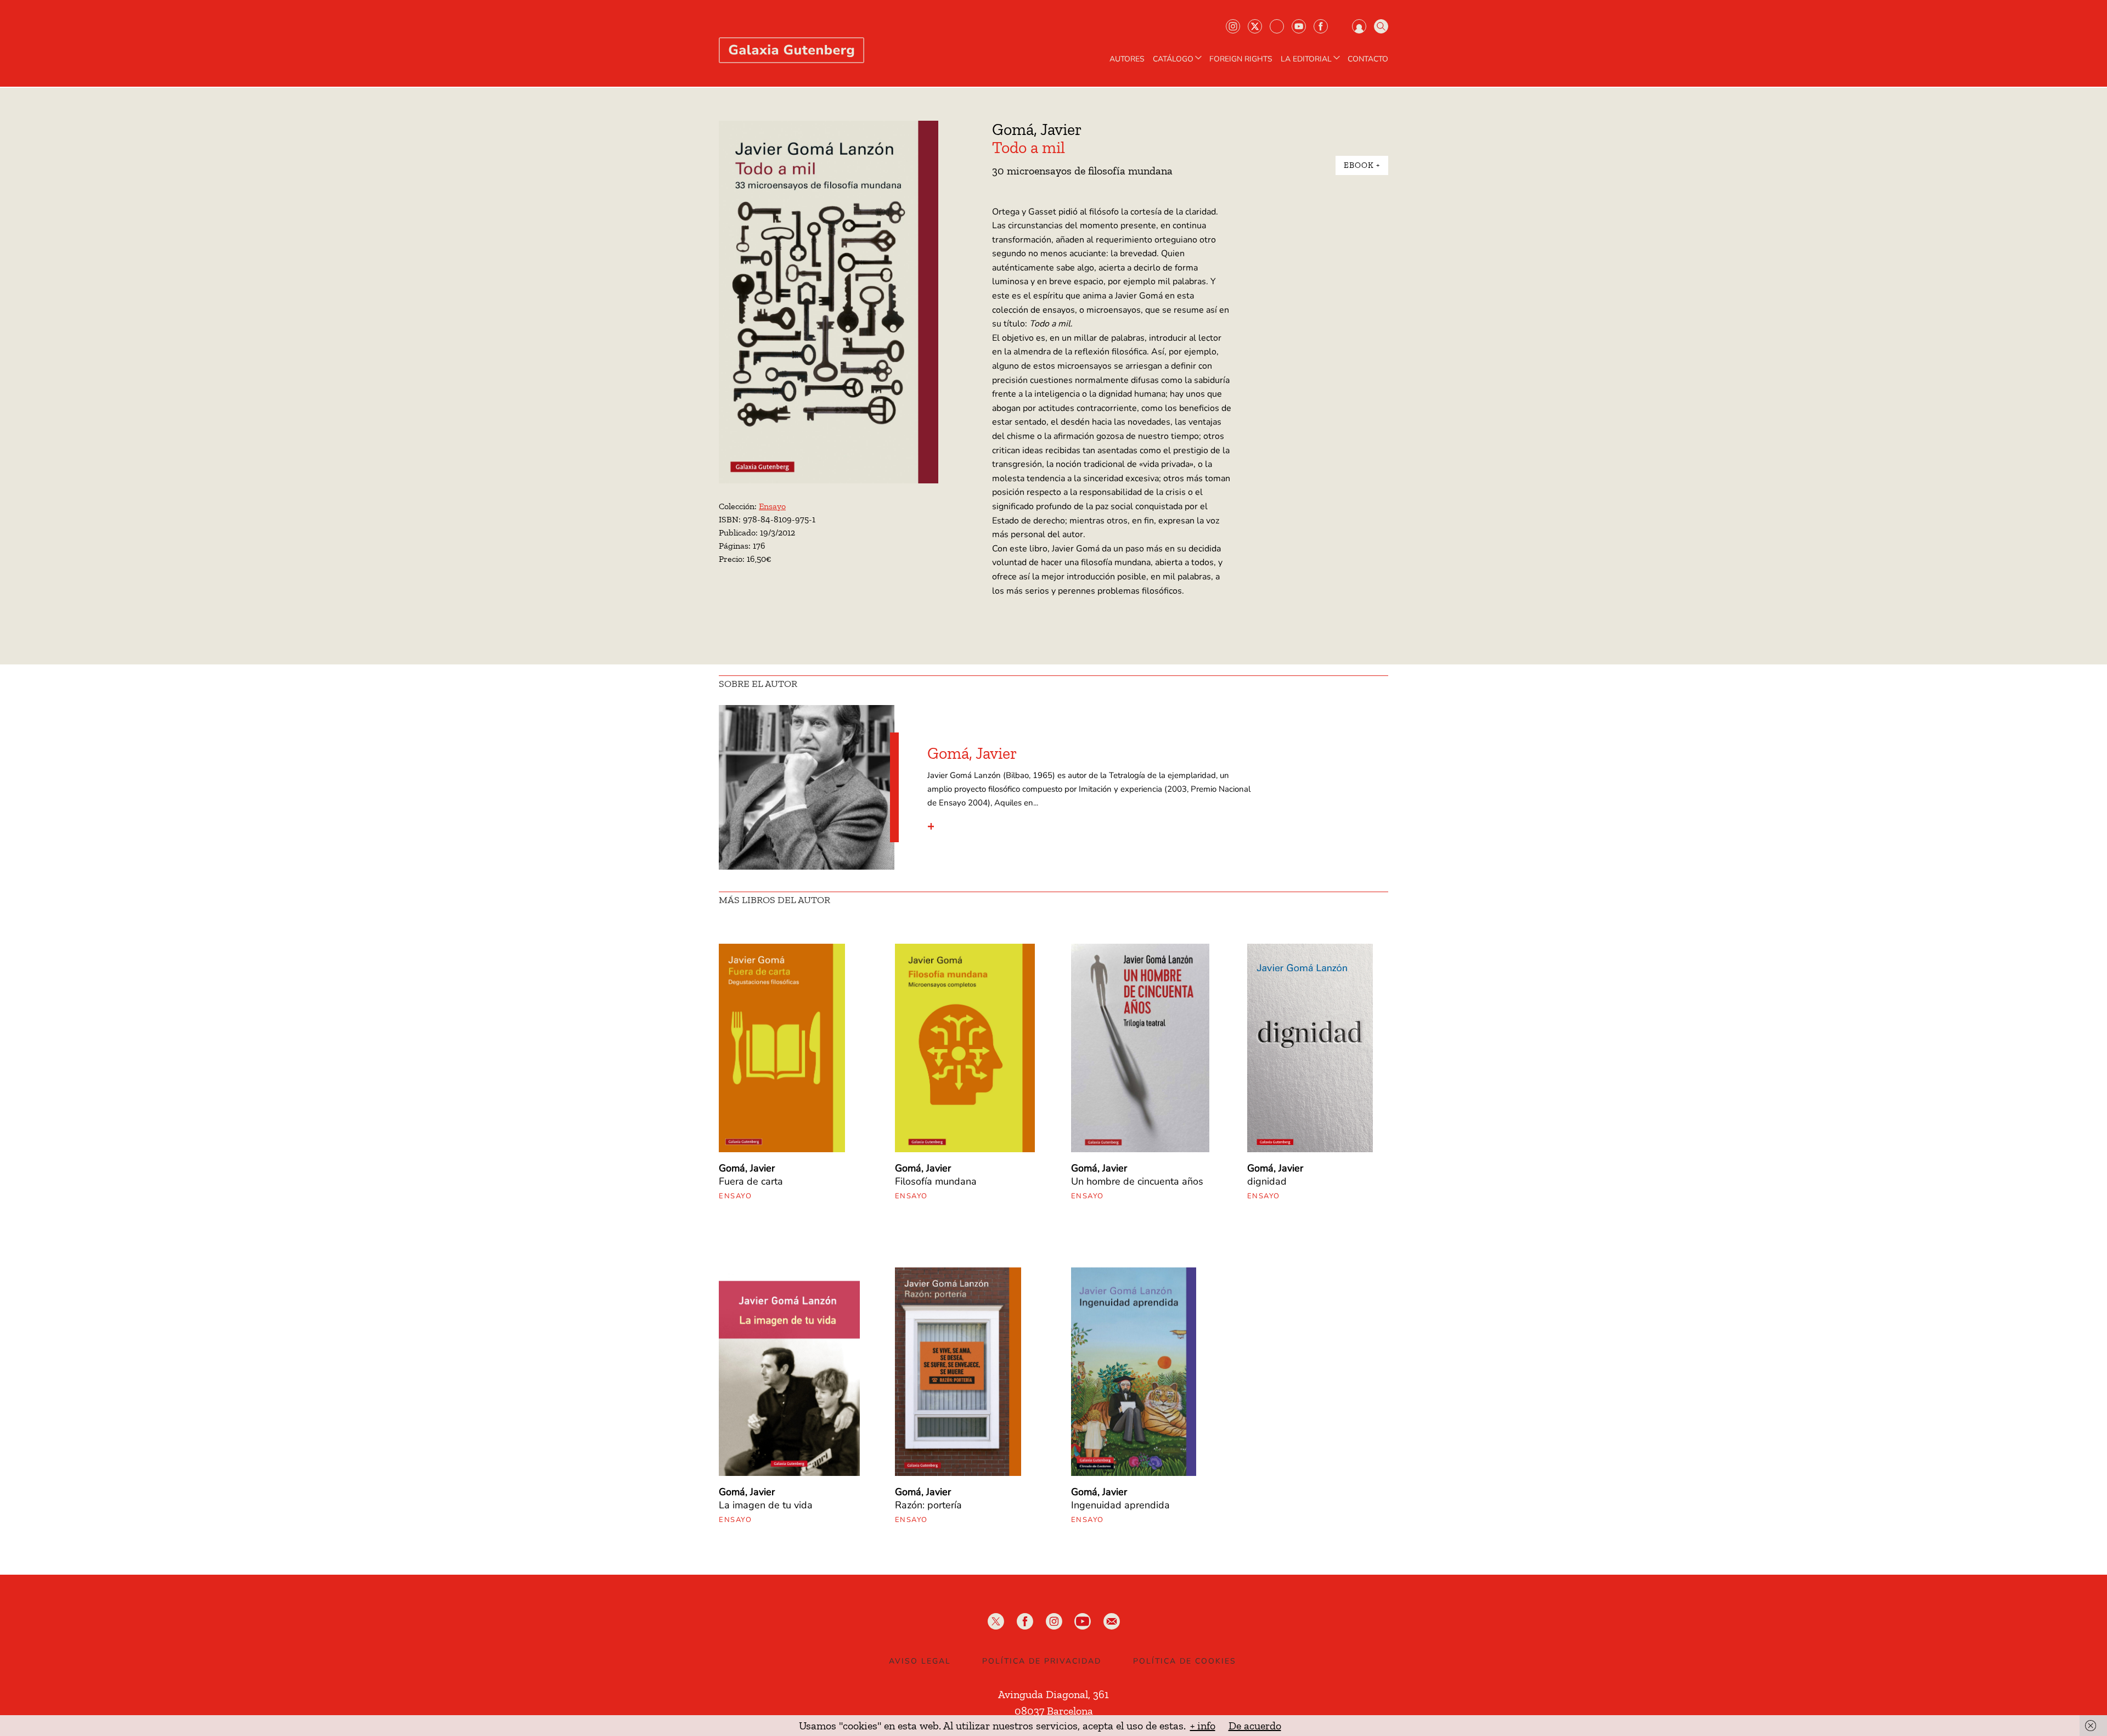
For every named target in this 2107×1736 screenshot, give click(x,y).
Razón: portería (928, 1505)
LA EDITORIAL (1306, 59)
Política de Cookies (1185, 1661)
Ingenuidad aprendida (1120, 1505)
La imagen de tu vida (766, 1505)
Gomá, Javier (1037, 129)
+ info (1203, 1726)
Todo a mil (1029, 148)
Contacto (1368, 59)
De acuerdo (1255, 1726)
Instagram (1233, 26)
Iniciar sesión (1359, 26)
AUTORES (1127, 59)
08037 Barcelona (1054, 1711)
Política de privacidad (1042, 1661)
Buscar (1381, 26)
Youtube (1299, 26)
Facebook (1321, 26)
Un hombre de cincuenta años (1137, 1181)
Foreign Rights (1241, 59)
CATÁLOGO (1173, 59)
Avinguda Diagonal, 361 (1053, 1694)
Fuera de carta (751, 1181)
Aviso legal (920, 1661)
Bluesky (1277, 26)
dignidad (1267, 1181)
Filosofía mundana (936, 1181)
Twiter (1255, 26)
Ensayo (772, 506)
